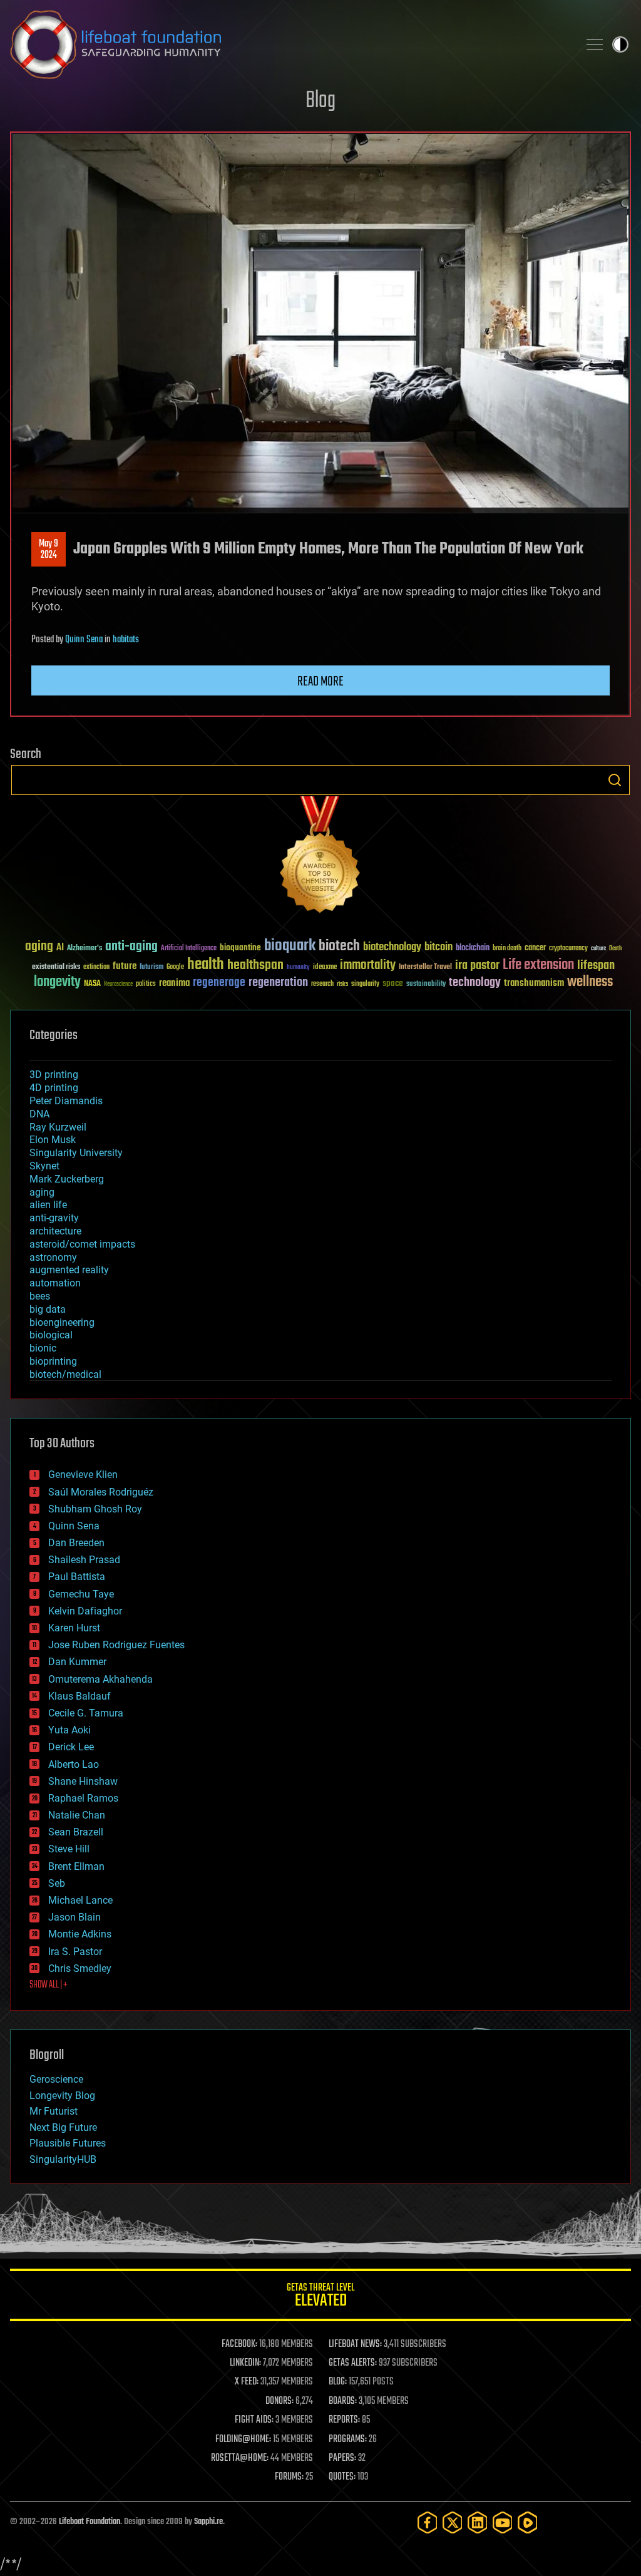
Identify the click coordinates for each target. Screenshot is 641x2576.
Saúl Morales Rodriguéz (101, 1492)
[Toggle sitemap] (595, 44)
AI (60, 948)
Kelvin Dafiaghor (85, 1611)
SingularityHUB (63, 2159)
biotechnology (392, 947)
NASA (92, 984)
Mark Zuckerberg (67, 1179)
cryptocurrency (568, 949)
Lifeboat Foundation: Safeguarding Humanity (289, 44)
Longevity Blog (62, 2096)
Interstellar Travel (425, 967)
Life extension (538, 965)
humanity (298, 968)
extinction (96, 967)
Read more (320, 682)
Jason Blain (74, 1917)
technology (475, 983)
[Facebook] (428, 2522)
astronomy (53, 1257)
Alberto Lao (74, 1764)
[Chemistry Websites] (320, 857)
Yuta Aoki (69, 1730)
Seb (57, 1883)
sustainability (426, 985)
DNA (39, 1114)
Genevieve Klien (83, 1475)
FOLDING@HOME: (243, 2440)
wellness (590, 982)
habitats (126, 640)
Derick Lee (71, 1747)
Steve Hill (69, 1849)
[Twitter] (453, 2522)
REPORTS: (344, 2420)
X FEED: (247, 2382)
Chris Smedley (80, 1968)
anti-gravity (54, 1218)
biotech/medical (65, 1374)
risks (342, 984)
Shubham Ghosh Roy (95, 1509)
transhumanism (534, 983)
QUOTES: (342, 2477)
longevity (57, 982)
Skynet (44, 1166)
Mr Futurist (54, 2111)
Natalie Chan (77, 1815)
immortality (368, 965)
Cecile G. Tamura (86, 1713)
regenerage (219, 983)
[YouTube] (503, 2522)
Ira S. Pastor (75, 1952)
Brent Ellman (76, 1866)
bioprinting (53, 1361)
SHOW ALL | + (49, 1985)
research (322, 984)
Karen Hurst (74, 1628)
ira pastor (477, 966)
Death (615, 949)
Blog (320, 101)
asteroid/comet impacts (82, 1244)
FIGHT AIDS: (254, 2420)
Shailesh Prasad (84, 1560)
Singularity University (76, 1153)
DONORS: (279, 2401)
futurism (151, 968)
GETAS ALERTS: (353, 2363)
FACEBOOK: (239, 2344)
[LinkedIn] (478, 2522)
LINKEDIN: (245, 2363)
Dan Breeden (76, 1543)
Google (175, 967)
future (125, 966)
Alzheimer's (85, 949)
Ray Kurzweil (58, 1127)
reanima (174, 983)
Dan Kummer (77, 1662)
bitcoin (438, 947)
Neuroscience (118, 985)
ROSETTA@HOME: (240, 2458)
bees (40, 1296)
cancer (535, 948)
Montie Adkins (80, 1934)
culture (598, 949)
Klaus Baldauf (79, 1696)
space (393, 983)
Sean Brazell (76, 1832)
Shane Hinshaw (83, 1781)
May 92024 (49, 550)
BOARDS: (343, 2401)
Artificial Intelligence (189, 949)
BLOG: (338, 2382)
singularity (365, 984)
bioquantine (240, 947)
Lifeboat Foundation (90, 2522)
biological (51, 1335)
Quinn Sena (84, 640)
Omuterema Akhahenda (100, 1679)
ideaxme (325, 968)
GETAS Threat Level (320, 2297)
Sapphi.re (208, 2522)
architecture (55, 1231)
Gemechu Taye (81, 1594)
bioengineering (62, 1322)
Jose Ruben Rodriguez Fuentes (116, 1645)
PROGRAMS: (348, 2440)
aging (39, 947)
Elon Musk (53, 1140)
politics (146, 984)
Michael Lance (80, 1900)
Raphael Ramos (83, 1798)
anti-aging (131, 947)
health (206, 965)
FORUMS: (289, 2477)
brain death (507, 949)
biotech (339, 946)
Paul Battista (77, 1577)
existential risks (56, 967)
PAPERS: (342, 2458)
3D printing (54, 1075)
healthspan (255, 966)
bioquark (290, 946)
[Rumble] (528, 2522)
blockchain (473, 948)
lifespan (596, 966)
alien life (48, 1205)
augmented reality (69, 1270)
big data (48, 1309)
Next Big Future (63, 2127)
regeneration (278, 983)
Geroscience (56, 2079)
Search (615, 780)
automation (55, 1283)
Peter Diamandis (66, 1101)
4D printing (54, 1088)
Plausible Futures (68, 2143)
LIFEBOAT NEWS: (355, 2344)
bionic (43, 1348)
